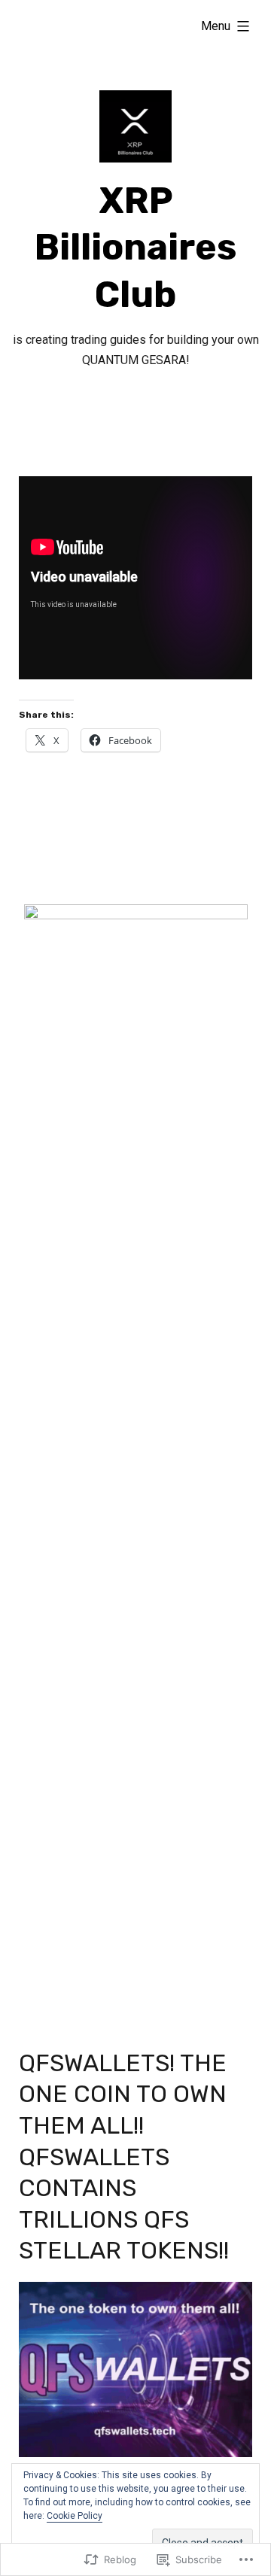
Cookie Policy (75, 2516)
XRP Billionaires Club (135, 248)
